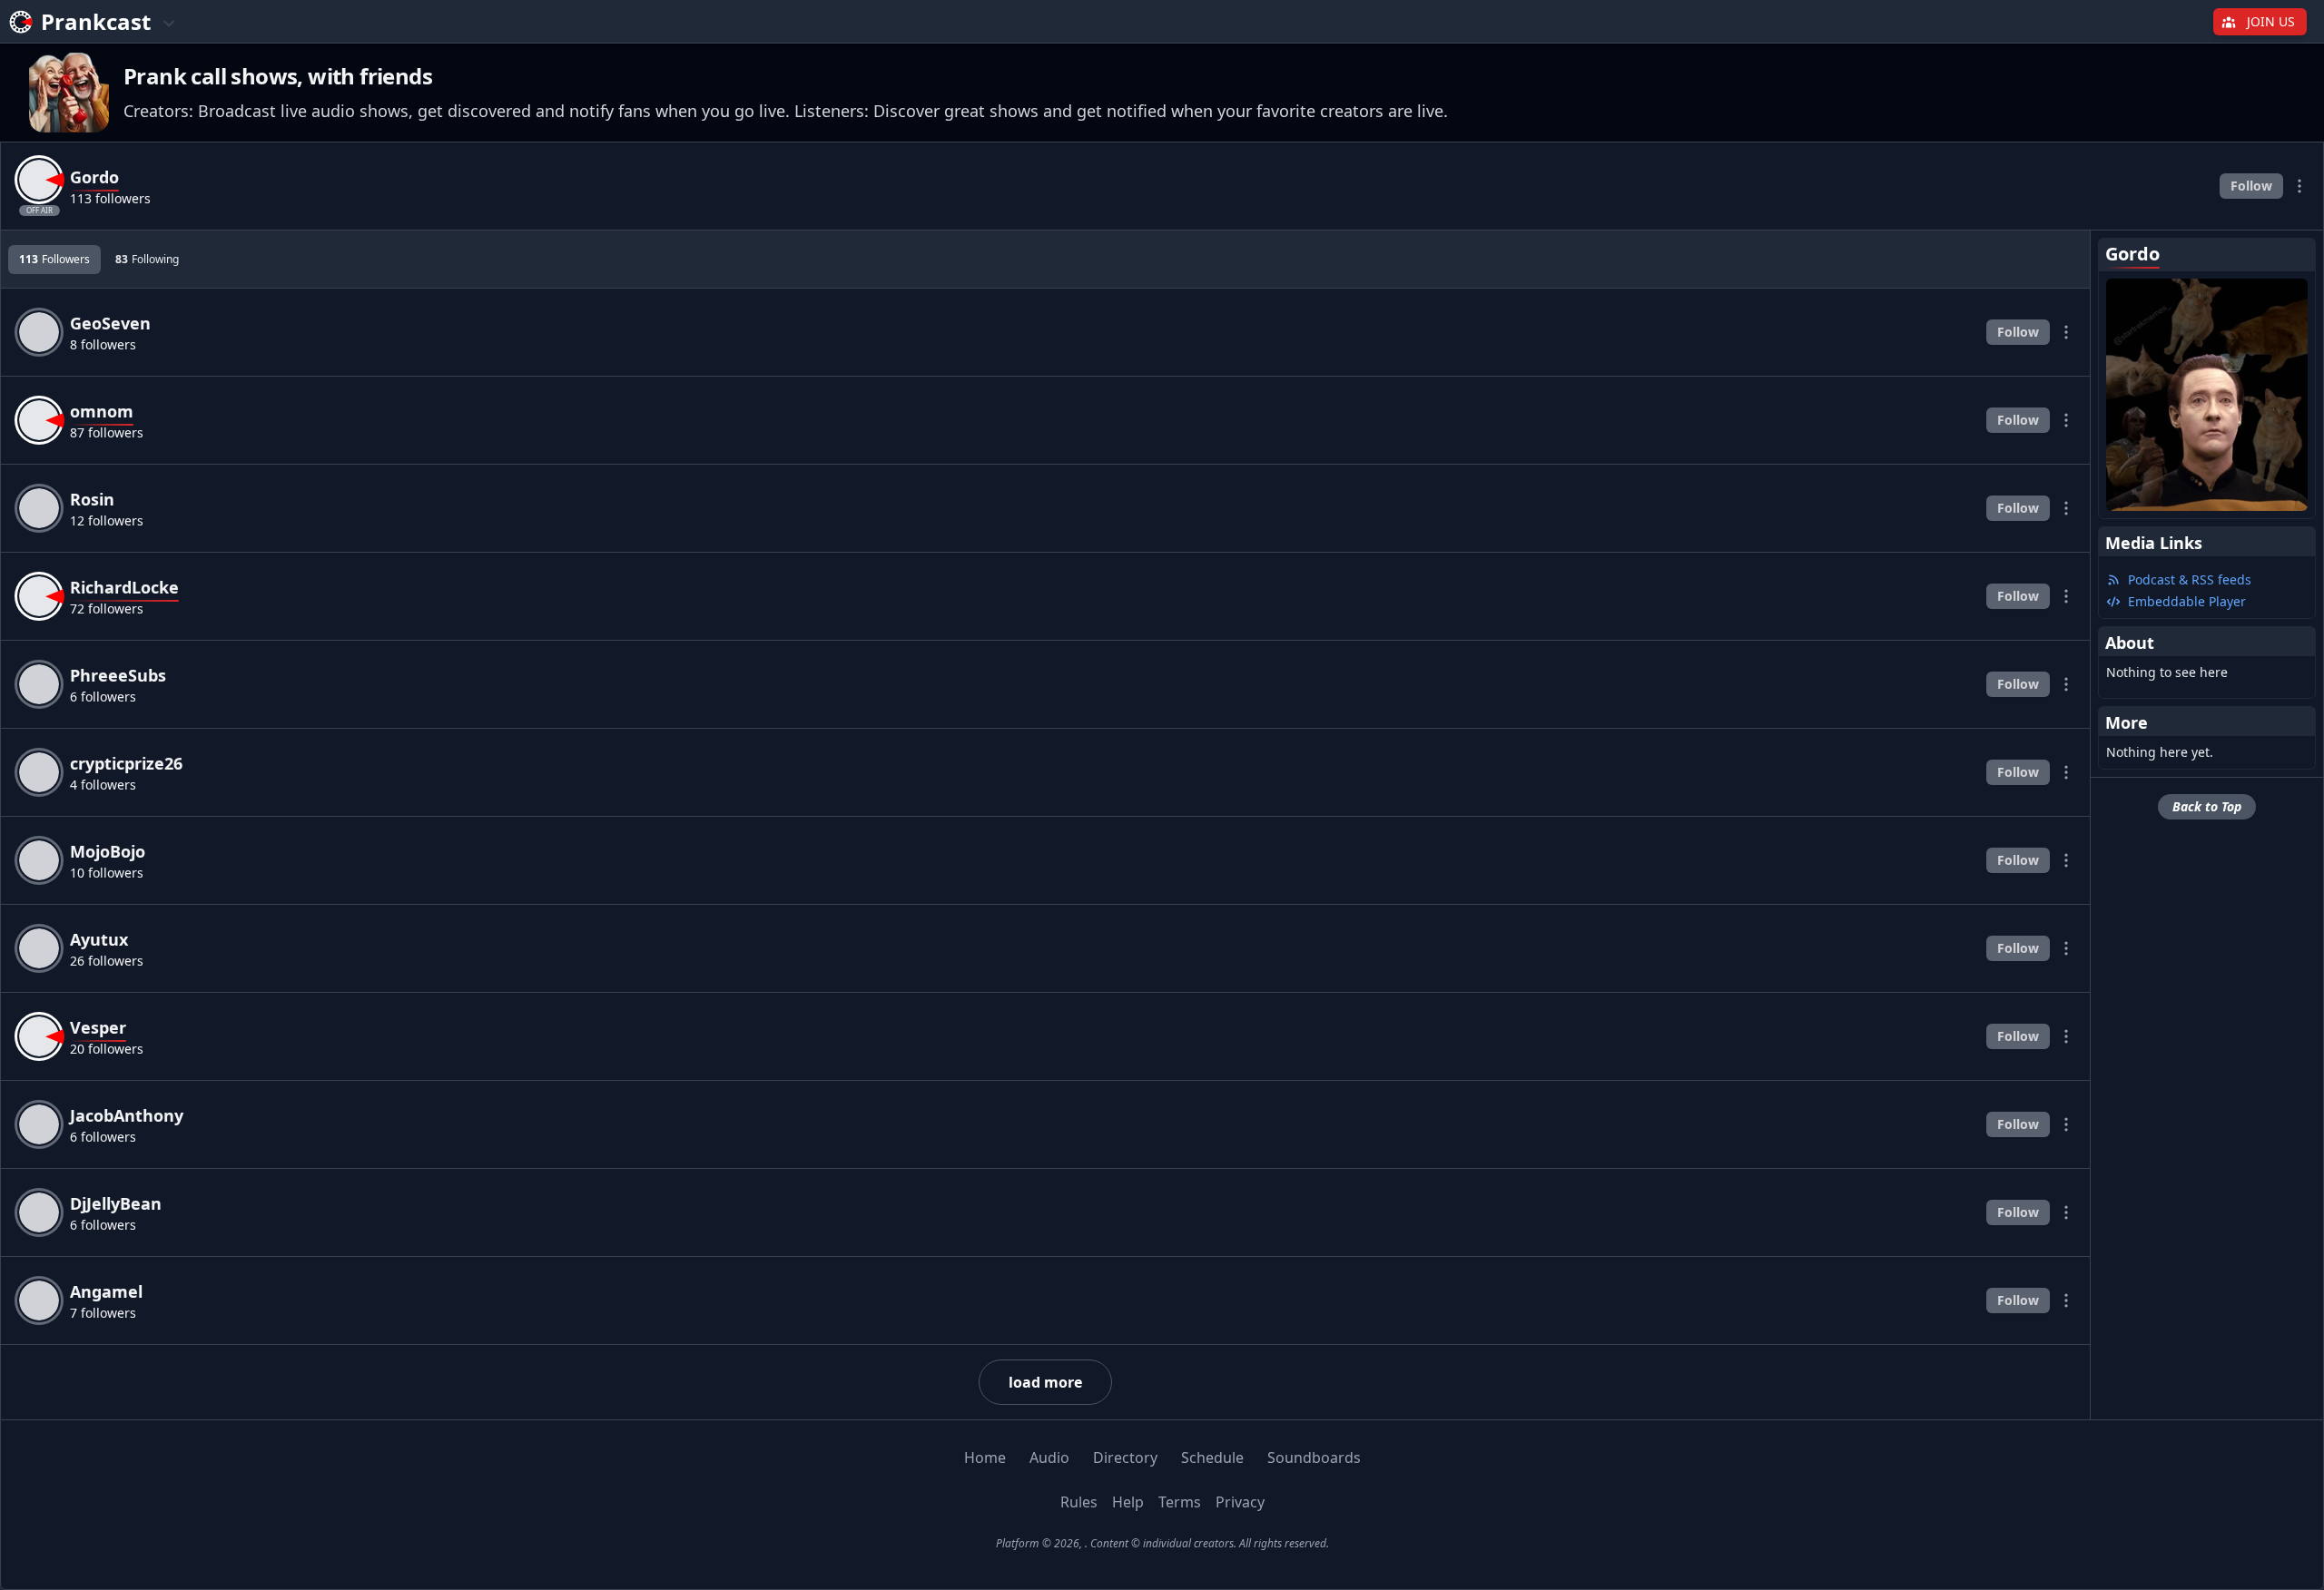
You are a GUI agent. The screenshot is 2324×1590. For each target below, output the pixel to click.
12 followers (107, 520)
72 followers (107, 609)
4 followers (103, 785)
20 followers (107, 1049)
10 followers (107, 873)
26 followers (107, 961)
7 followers (103, 1313)
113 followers (110, 198)
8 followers (103, 344)
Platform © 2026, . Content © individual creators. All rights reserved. (1162, 1543)
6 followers (103, 697)
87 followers (107, 432)
